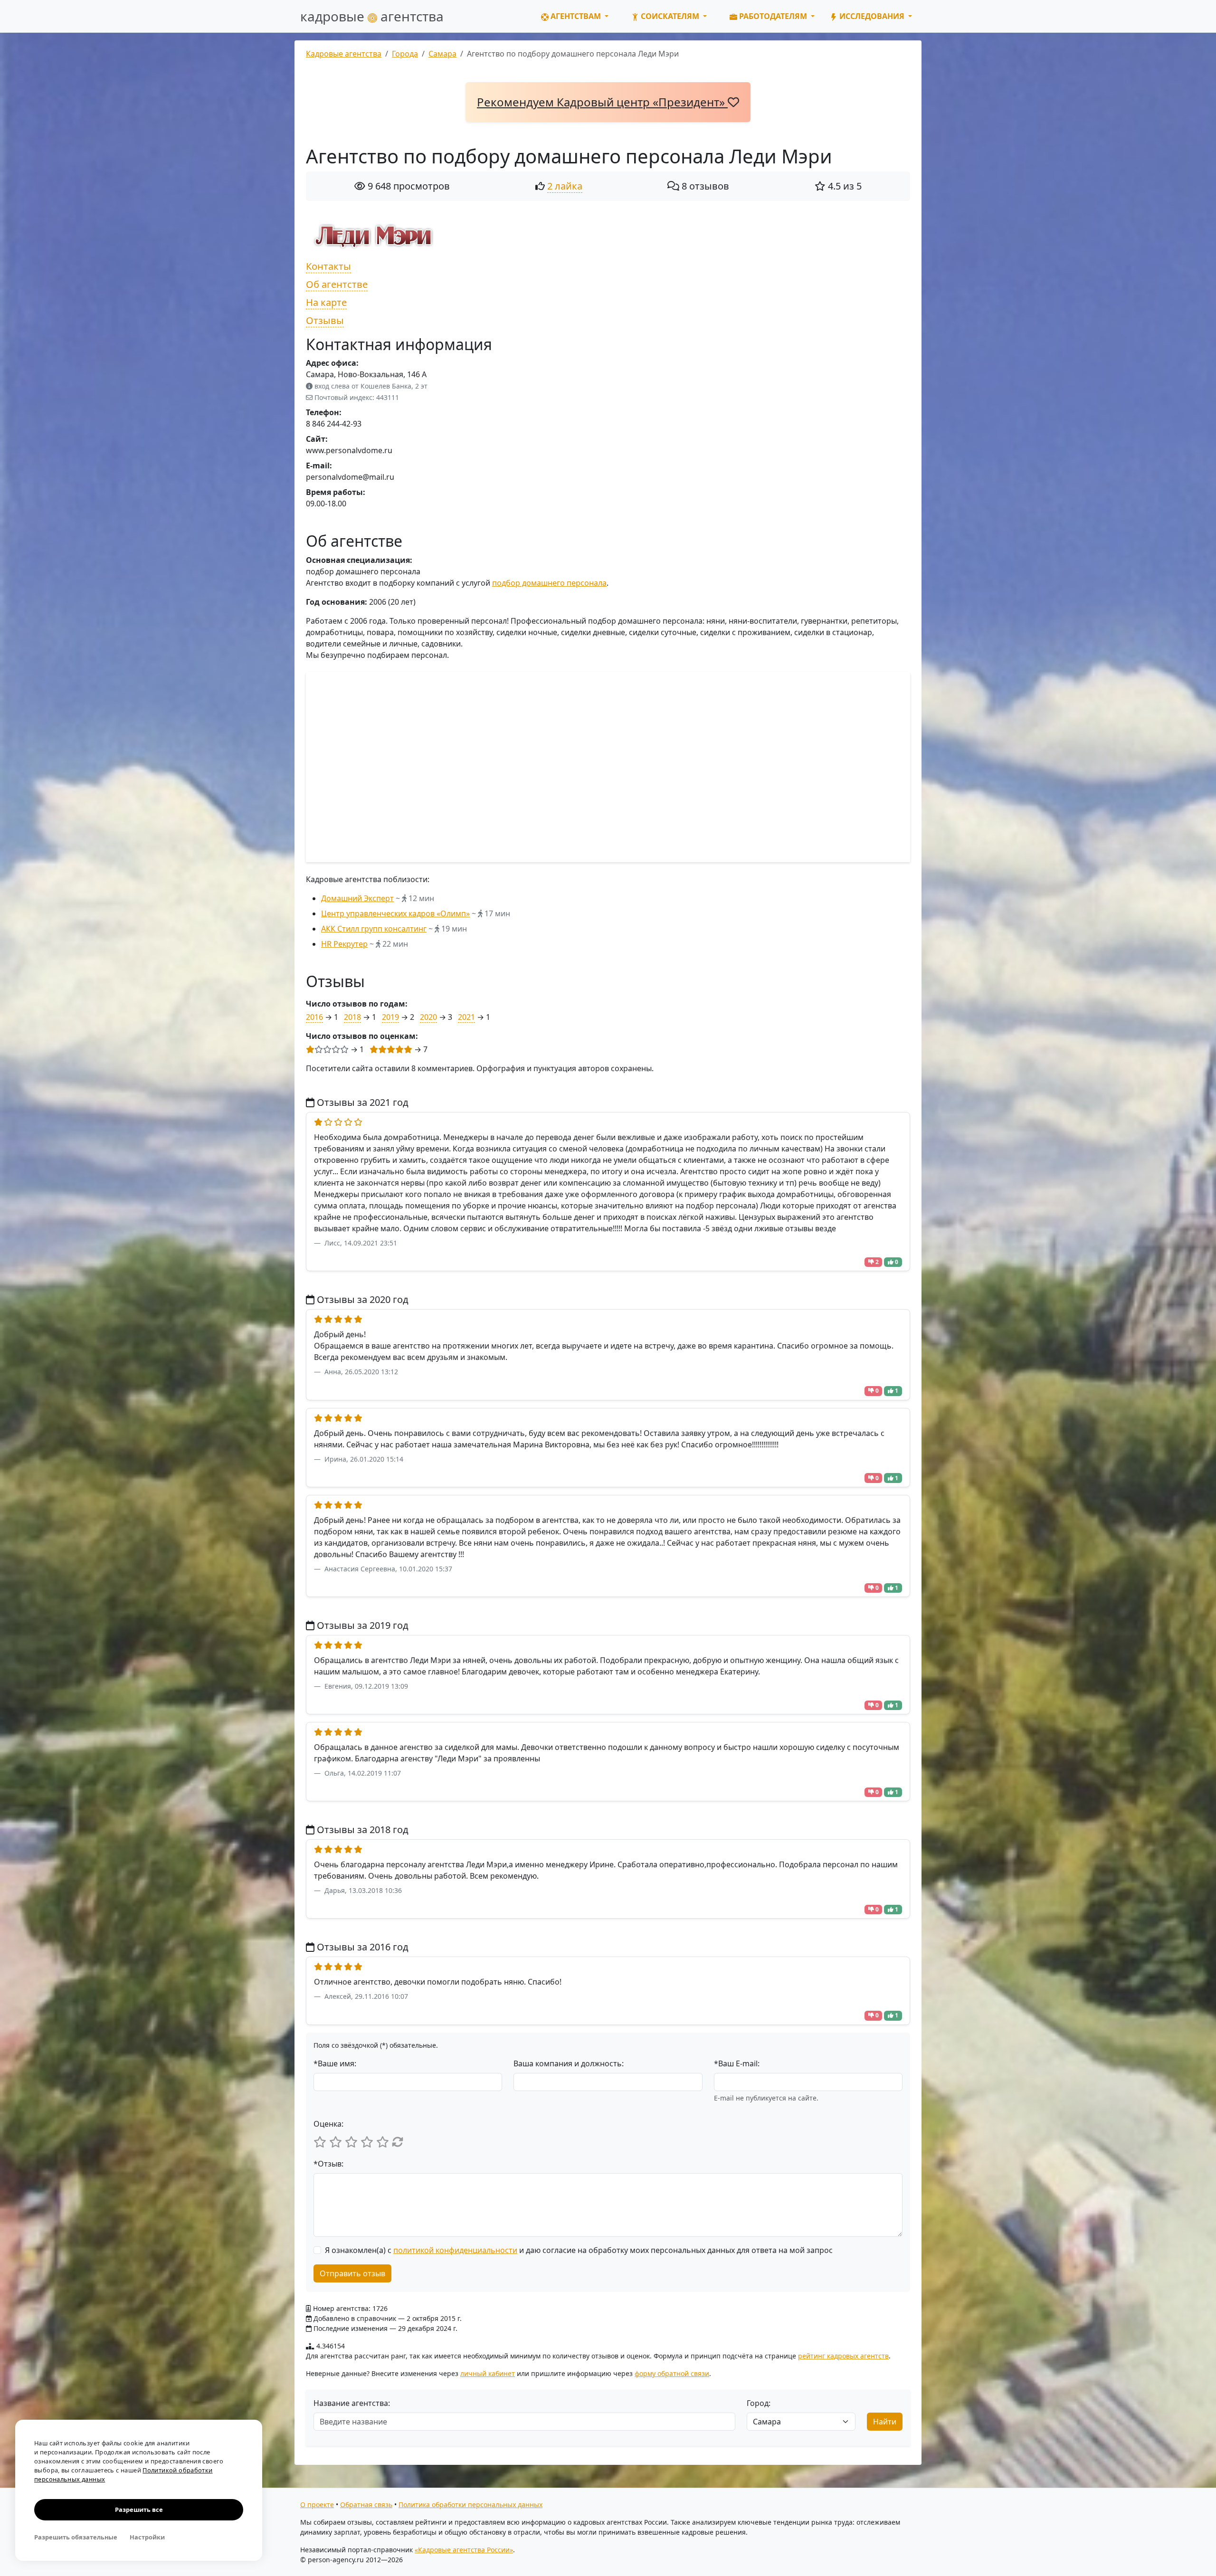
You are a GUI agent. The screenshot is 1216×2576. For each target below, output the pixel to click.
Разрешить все (139, 2509)
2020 (428, 1017)
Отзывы (325, 320)
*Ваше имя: (335, 2063)
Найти (885, 2422)
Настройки (147, 2537)
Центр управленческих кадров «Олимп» (395, 913)
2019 (390, 1017)
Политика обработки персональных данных (470, 2505)
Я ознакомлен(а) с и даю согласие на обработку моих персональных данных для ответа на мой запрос (579, 2250)
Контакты (328, 266)
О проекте (317, 2505)
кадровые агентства (372, 16)
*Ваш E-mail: (737, 2063)
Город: (759, 2403)
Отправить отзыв (352, 2273)
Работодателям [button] (773, 16)
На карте (326, 302)
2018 (352, 1017)
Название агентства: (352, 2403)
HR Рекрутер (344, 944)
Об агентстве (337, 284)
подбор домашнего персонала (549, 583)
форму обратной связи (672, 2373)
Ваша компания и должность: (569, 2063)
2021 (466, 1017)
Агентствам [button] (576, 16)
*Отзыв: (328, 2164)
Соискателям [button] (670, 16)
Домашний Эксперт (357, 898)
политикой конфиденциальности (455, 2250)
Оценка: (328, 2124)
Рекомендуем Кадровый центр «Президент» (602, 102)
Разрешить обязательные (76, 2537)
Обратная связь (366, 2505)
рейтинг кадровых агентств (843, 2356)
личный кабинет (488, 2373)
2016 (314, 1017)
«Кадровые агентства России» (464, 2550)
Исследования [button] (872, 16)
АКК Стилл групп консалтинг (374, 929)
